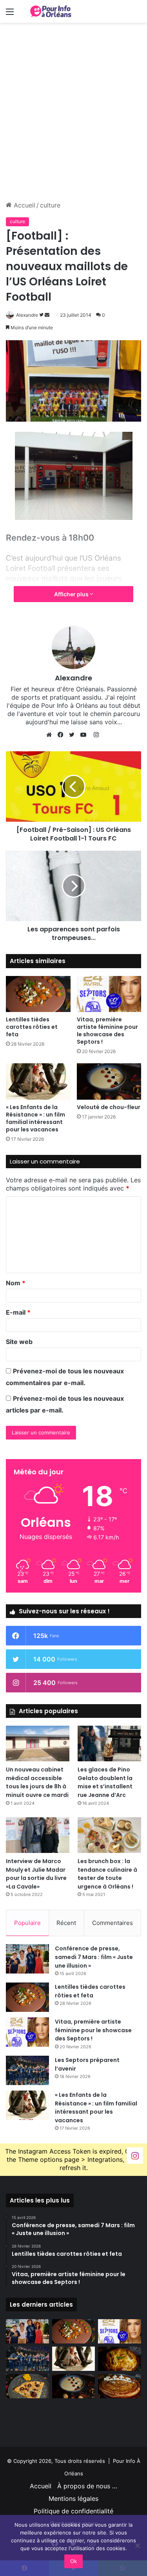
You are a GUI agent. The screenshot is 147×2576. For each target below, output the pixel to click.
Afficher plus (72, 594)
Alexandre (27, 315)
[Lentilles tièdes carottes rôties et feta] (38, 994)
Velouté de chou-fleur (109, 1107)
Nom (16, 1283)
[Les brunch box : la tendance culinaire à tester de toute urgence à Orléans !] (109, 1835)
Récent (66, 1923)
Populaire (27, 1923)
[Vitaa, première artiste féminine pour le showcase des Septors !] (109, 994)
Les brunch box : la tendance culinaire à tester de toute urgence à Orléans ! (107, 1874)
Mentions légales (73, 2498)
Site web (19, 1342)
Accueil (24, 205)
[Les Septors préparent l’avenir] (27, 2070)
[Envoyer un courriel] (47, 315)
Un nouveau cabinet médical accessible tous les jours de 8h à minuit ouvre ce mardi (37, 1782)
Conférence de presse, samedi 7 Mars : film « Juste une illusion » (94, 1957)
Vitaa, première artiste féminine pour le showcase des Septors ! (107, 1031)
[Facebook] (62, 735)
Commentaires (113, 1923)
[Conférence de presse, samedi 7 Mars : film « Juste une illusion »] (27, 1959)
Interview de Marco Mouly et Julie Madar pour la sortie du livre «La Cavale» (36, 1874)
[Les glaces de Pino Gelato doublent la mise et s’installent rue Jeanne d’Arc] (109, 1743)
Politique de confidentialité (73, 2511)
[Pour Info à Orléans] (51, 11)
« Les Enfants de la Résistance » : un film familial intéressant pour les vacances (35, 1118)
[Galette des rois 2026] (120, 2386)
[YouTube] (85, 735)
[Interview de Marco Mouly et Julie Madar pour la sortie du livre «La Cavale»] (38, 1835)
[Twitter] (74, 735)
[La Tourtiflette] (120, 2359)
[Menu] (10, 14)
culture (50, 205)
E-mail (18, 1312)
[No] (137, 2545)
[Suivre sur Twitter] (42, 315)
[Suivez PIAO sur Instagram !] (135, 2155)
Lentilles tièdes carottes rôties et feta (32, 1027)
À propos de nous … (87, 2486)
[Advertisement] (73, 124)
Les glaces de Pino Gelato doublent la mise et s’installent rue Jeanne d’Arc (105, 1782)
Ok (73, 2561)
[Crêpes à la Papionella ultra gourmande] (27, 2386)
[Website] (51, 735)
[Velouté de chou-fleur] (109, 1081)
